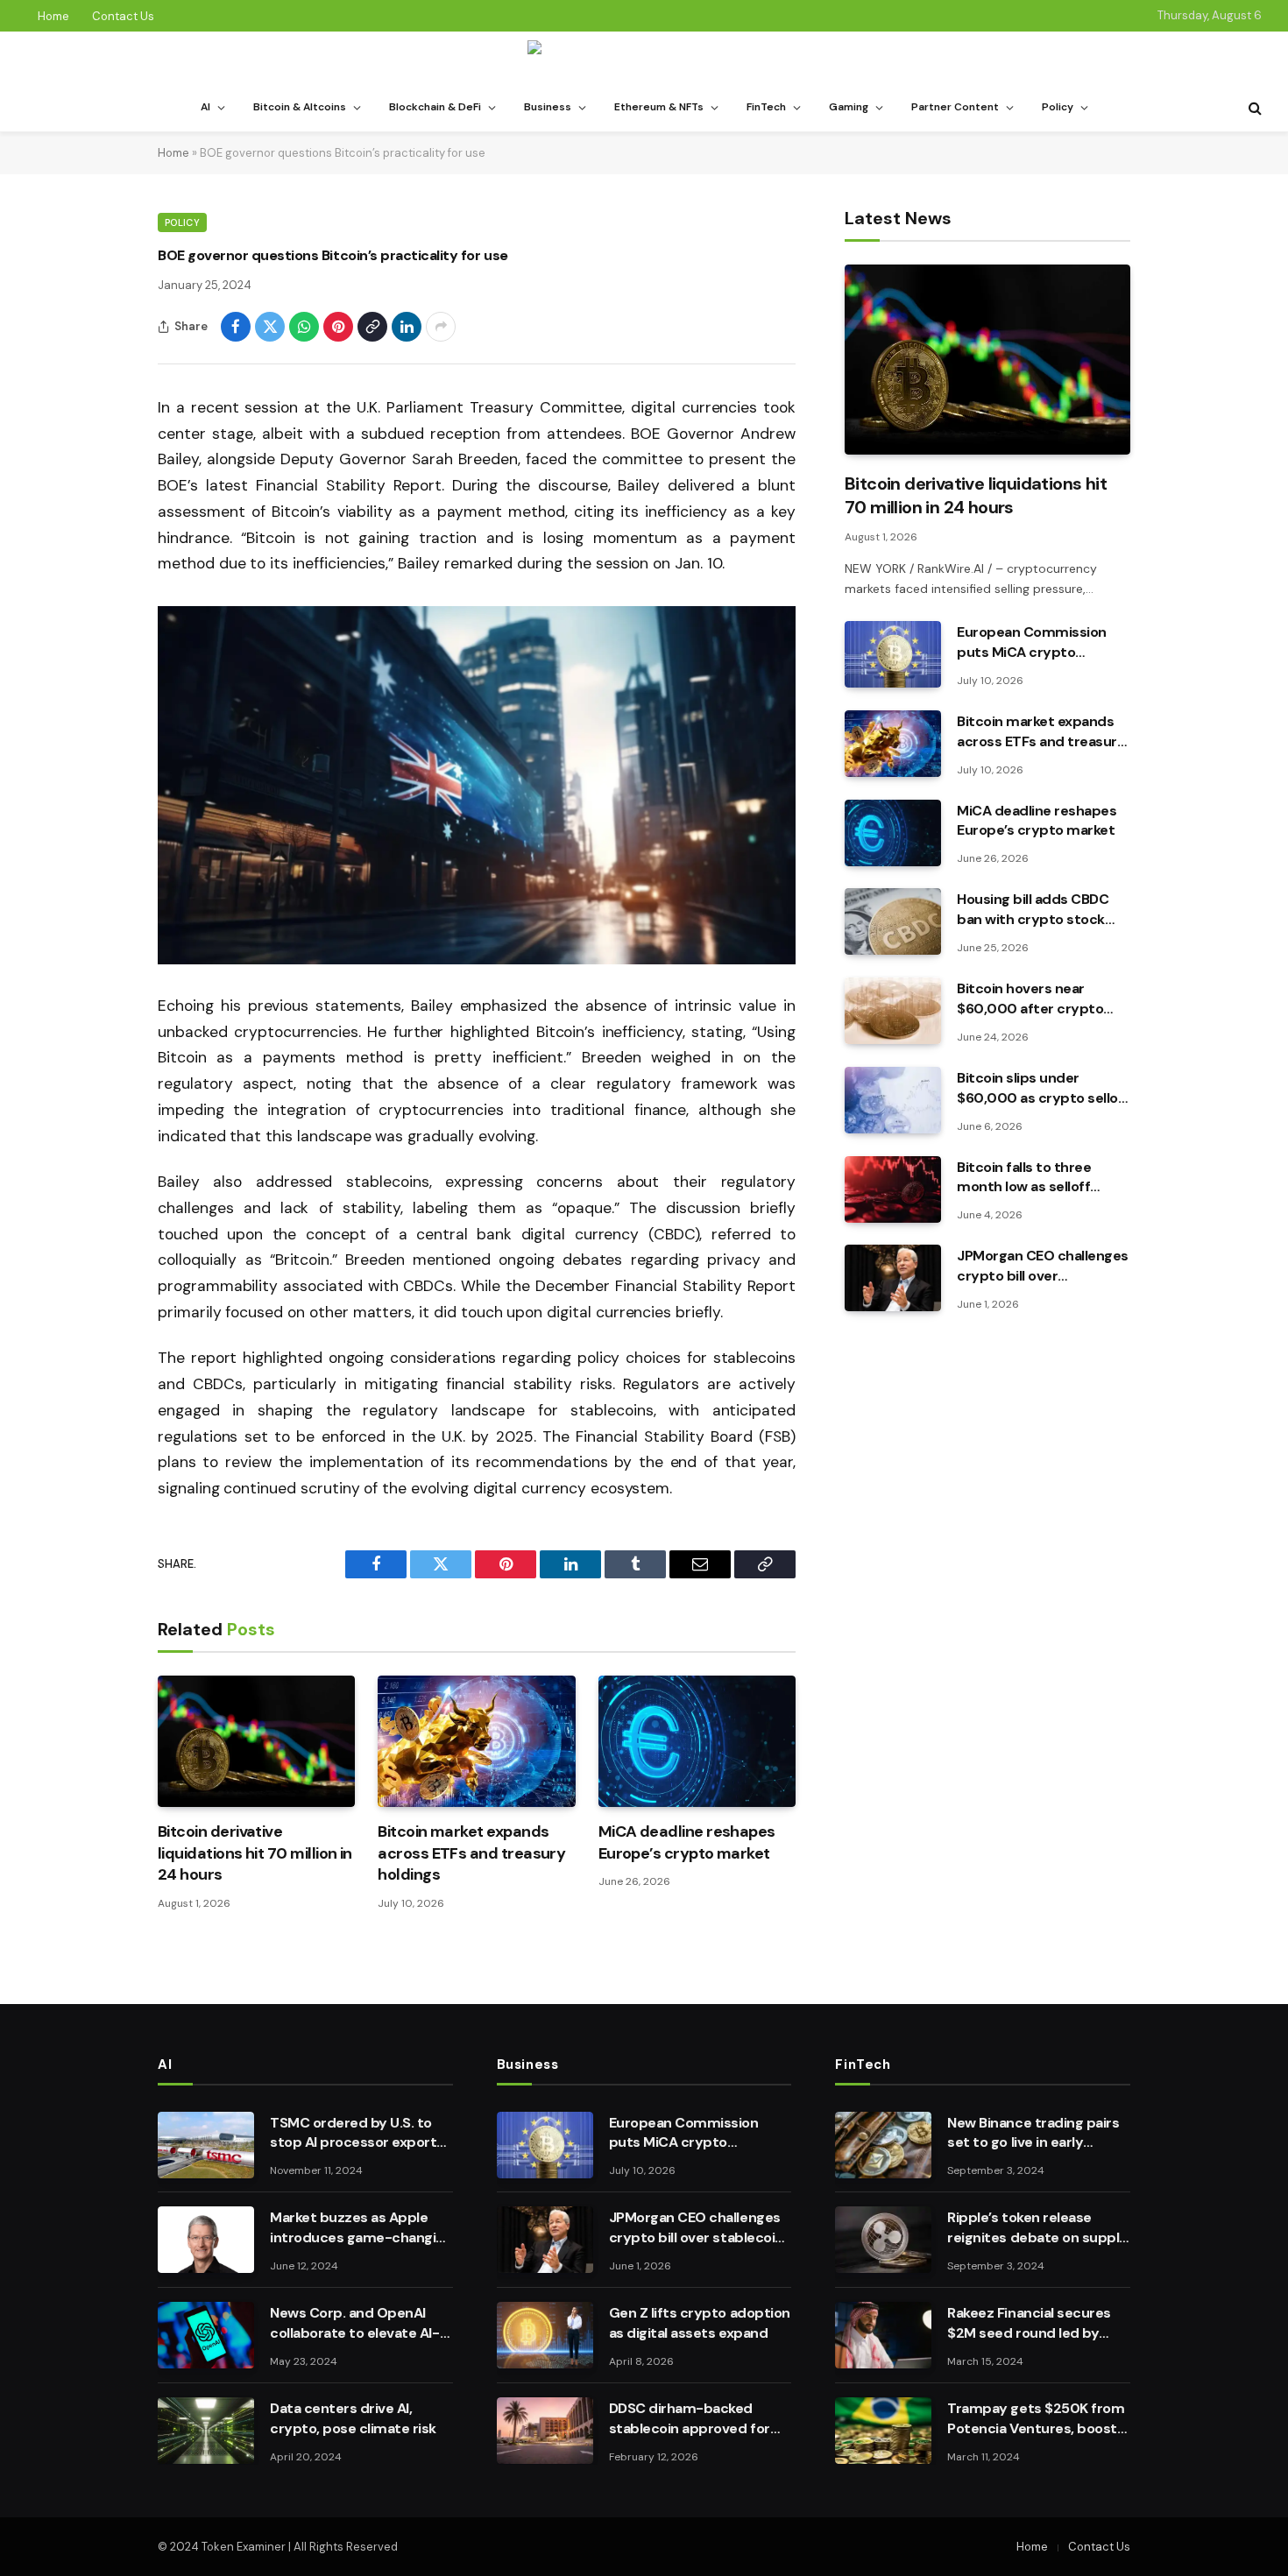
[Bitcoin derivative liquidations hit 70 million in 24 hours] (256, 1741)
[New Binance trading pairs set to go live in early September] (883, 2145)
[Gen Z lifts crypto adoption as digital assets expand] (545, 2335)
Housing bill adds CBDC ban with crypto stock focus (1033, 910)
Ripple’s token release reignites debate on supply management (1037, 2228)
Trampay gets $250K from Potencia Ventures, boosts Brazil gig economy (1036, 2419)
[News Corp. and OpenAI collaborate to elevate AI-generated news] (206, 2335)
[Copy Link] (372, 327)
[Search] (1253, 108)
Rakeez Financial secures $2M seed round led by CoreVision (1029, 2324)
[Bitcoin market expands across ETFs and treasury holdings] (476, 1741)
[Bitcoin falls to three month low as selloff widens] (893, 1189)
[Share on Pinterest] (338, 327)
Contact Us (123, 16)
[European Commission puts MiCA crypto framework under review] (893, 654)
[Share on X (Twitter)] (270, 327)
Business (548, 107)
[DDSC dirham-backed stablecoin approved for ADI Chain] (545, 2431)
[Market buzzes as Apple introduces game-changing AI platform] (206, 2240)
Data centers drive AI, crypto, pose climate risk (353, 2418)
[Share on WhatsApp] (304, 327)
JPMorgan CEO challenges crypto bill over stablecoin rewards (1043, 1267)
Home (53, 16)
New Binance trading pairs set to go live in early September (1033, 2134)
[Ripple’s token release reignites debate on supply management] (883, 2240)
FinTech (766, 107)
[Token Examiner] (644, 58)
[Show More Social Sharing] (441, 327)
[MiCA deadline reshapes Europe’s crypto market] (697, 1741)
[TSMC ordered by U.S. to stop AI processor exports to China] (206, 2145)
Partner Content (955, 107)
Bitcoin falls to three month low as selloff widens (1024, 1178)
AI (205, 107)
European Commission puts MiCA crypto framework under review (1038, 643)
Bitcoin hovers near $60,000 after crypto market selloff (1030, 999)
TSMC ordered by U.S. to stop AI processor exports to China (357, 2134)
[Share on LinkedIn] (407, 327)
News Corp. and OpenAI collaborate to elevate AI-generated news (355, 2324)
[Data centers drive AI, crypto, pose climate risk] (206, 2431)
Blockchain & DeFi (435, 107)
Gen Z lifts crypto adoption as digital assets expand (700, 2323)
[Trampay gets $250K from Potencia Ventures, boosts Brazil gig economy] (883, 2431)
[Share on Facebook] (236, 327)
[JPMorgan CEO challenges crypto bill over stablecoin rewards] (893, 1278)
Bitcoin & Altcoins (300, 107)
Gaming (849, 107)
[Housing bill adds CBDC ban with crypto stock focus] (893, 921)
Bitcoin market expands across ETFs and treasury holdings (471, 1853)
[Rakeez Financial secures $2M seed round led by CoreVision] (883, 2335)
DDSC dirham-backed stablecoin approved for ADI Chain (690, 2419)
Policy (1058, 107)
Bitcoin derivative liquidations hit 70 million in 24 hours (255, 1853)
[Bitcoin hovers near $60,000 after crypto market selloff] (893, 1011)
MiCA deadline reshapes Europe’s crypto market (687, 1842)
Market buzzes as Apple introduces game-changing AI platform (361, 2228)
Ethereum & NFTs (659, 107)
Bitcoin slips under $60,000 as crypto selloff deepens (1043, 1089)
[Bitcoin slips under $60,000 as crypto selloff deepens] (893, 1100)
